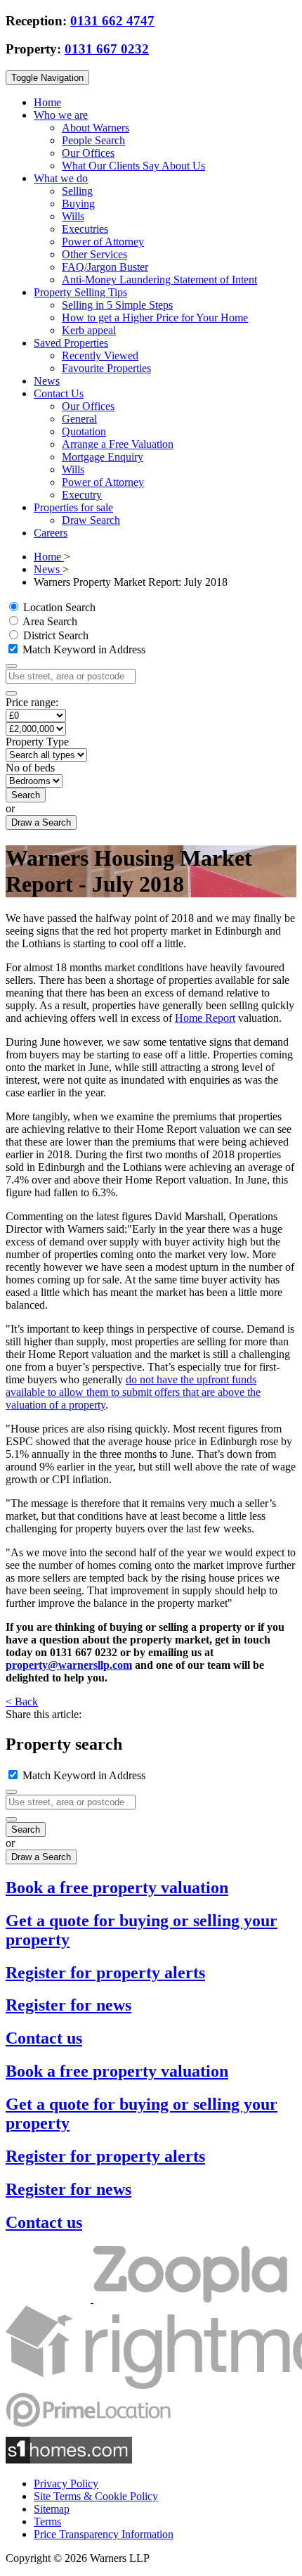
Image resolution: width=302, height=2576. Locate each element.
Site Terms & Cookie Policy (96, 2496)
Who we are (61, 115)
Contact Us (59, 393)
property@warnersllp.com (69, 1665)
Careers (51, 533)
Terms (47, 2521)
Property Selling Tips (80, 292)
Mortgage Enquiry (103, 457)
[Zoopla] (190, 2299)
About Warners (96, 128)
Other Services (94, 254)
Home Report (205, 1018)
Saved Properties (71, 343)
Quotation (84, 431)
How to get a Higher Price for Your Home (155, 318)
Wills (73, 216)
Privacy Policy (66, 2484)
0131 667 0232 (107, 49)
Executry (82, 495)
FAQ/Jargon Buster (105, 267)
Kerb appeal (89, 330)
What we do (61, 178)
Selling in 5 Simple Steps (117, 305)
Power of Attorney (103, 242)
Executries (85, 229)
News (47, 381)
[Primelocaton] (88, 2430)
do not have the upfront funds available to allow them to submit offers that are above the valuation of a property (133, 1392)
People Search (93, 140)
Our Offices (88, 153)
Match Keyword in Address (83, 649)
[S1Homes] (69, 2460)
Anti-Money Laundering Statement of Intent (159, 280)
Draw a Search (41, 822)
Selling (77, 191)
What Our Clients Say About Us (133, 166)
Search (26, 795)
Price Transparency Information (104, 2534)
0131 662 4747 (112, 21)
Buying (78, 204)
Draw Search (91, 520)
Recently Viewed (100, 355)
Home (47, 102)
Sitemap (52, 2509)
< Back (22, 1702)
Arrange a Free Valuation (118, 444)
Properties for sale (73, 507)
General (79, 419)
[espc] (50, 2299)
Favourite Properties (106, 368)
